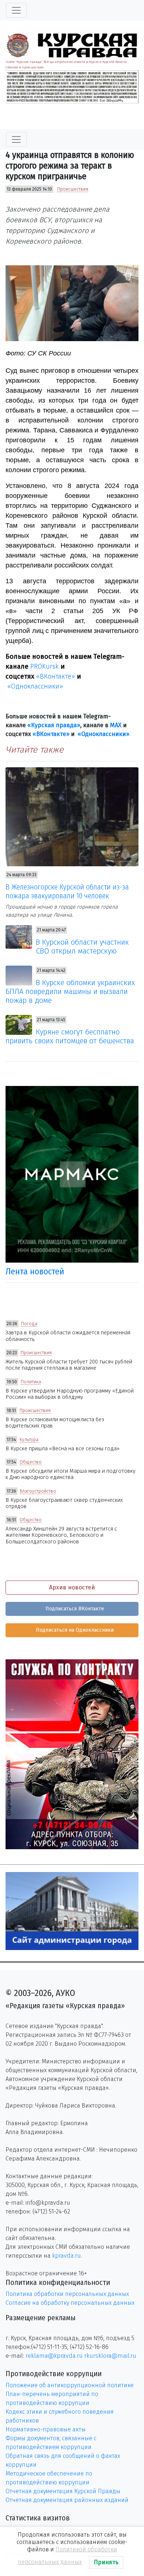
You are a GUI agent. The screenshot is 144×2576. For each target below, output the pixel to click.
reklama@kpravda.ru (54, 2356)
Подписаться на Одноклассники (74, 1630)
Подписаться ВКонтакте (74, 1609)
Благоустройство (38, 1491)
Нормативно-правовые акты (46, 2429)
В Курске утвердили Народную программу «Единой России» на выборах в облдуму (70, 1394)
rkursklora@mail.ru (110, 2356)
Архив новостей (72, 1587)
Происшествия (73, 189)
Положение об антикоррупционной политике (70, 2385)
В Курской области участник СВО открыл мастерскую (82, 946)
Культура (29, 1440)
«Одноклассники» (35, 686)
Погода (29, 1324)
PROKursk (44, 666)
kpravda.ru (66, 2256)
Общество (31, 1462)
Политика (31, 1382)
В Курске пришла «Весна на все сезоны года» (63, 1449)
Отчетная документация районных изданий (67, 2500)
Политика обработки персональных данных (67, 2294)
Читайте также (35, 750)
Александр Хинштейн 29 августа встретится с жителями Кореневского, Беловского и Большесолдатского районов (61, 1535)
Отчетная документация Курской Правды (63, 2491)
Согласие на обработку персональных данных (70, 2303)
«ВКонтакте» (56, 676)
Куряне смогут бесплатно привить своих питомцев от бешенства (70, 1036)
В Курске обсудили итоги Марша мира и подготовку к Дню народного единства (71, 1474)
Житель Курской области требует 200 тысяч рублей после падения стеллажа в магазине (69, 1365)
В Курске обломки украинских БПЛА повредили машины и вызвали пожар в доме (70, 991)
